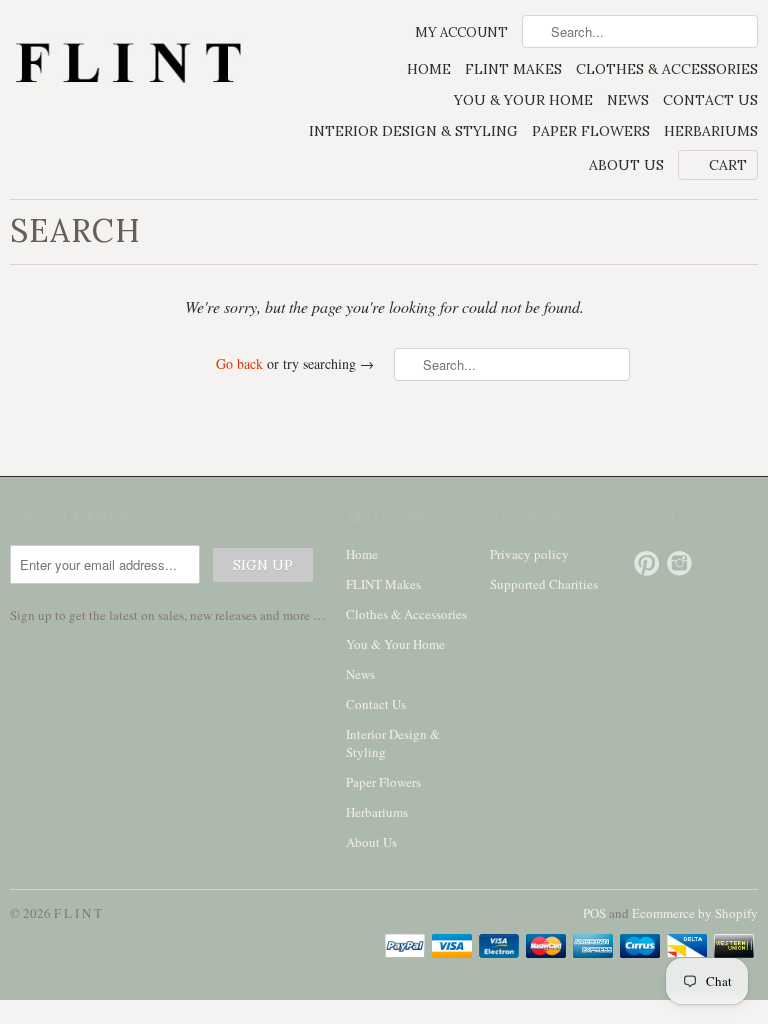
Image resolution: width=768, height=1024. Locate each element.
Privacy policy (529, 554)
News (628, 100)
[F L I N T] (128, 65)
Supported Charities (544, 584)
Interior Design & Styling (413, 131)
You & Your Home (523, 100)
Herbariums (711, 131)
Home (429, 69)
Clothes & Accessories (667, 69)
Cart (728, 165)
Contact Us (710, 100)
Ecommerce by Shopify (695, 913)
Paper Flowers (591, 131)
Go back (239, 363)
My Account (461, 32)
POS (594, 913)
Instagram (679, 563)
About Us (626, 165)
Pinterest (646, 563)
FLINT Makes (513, 69)
